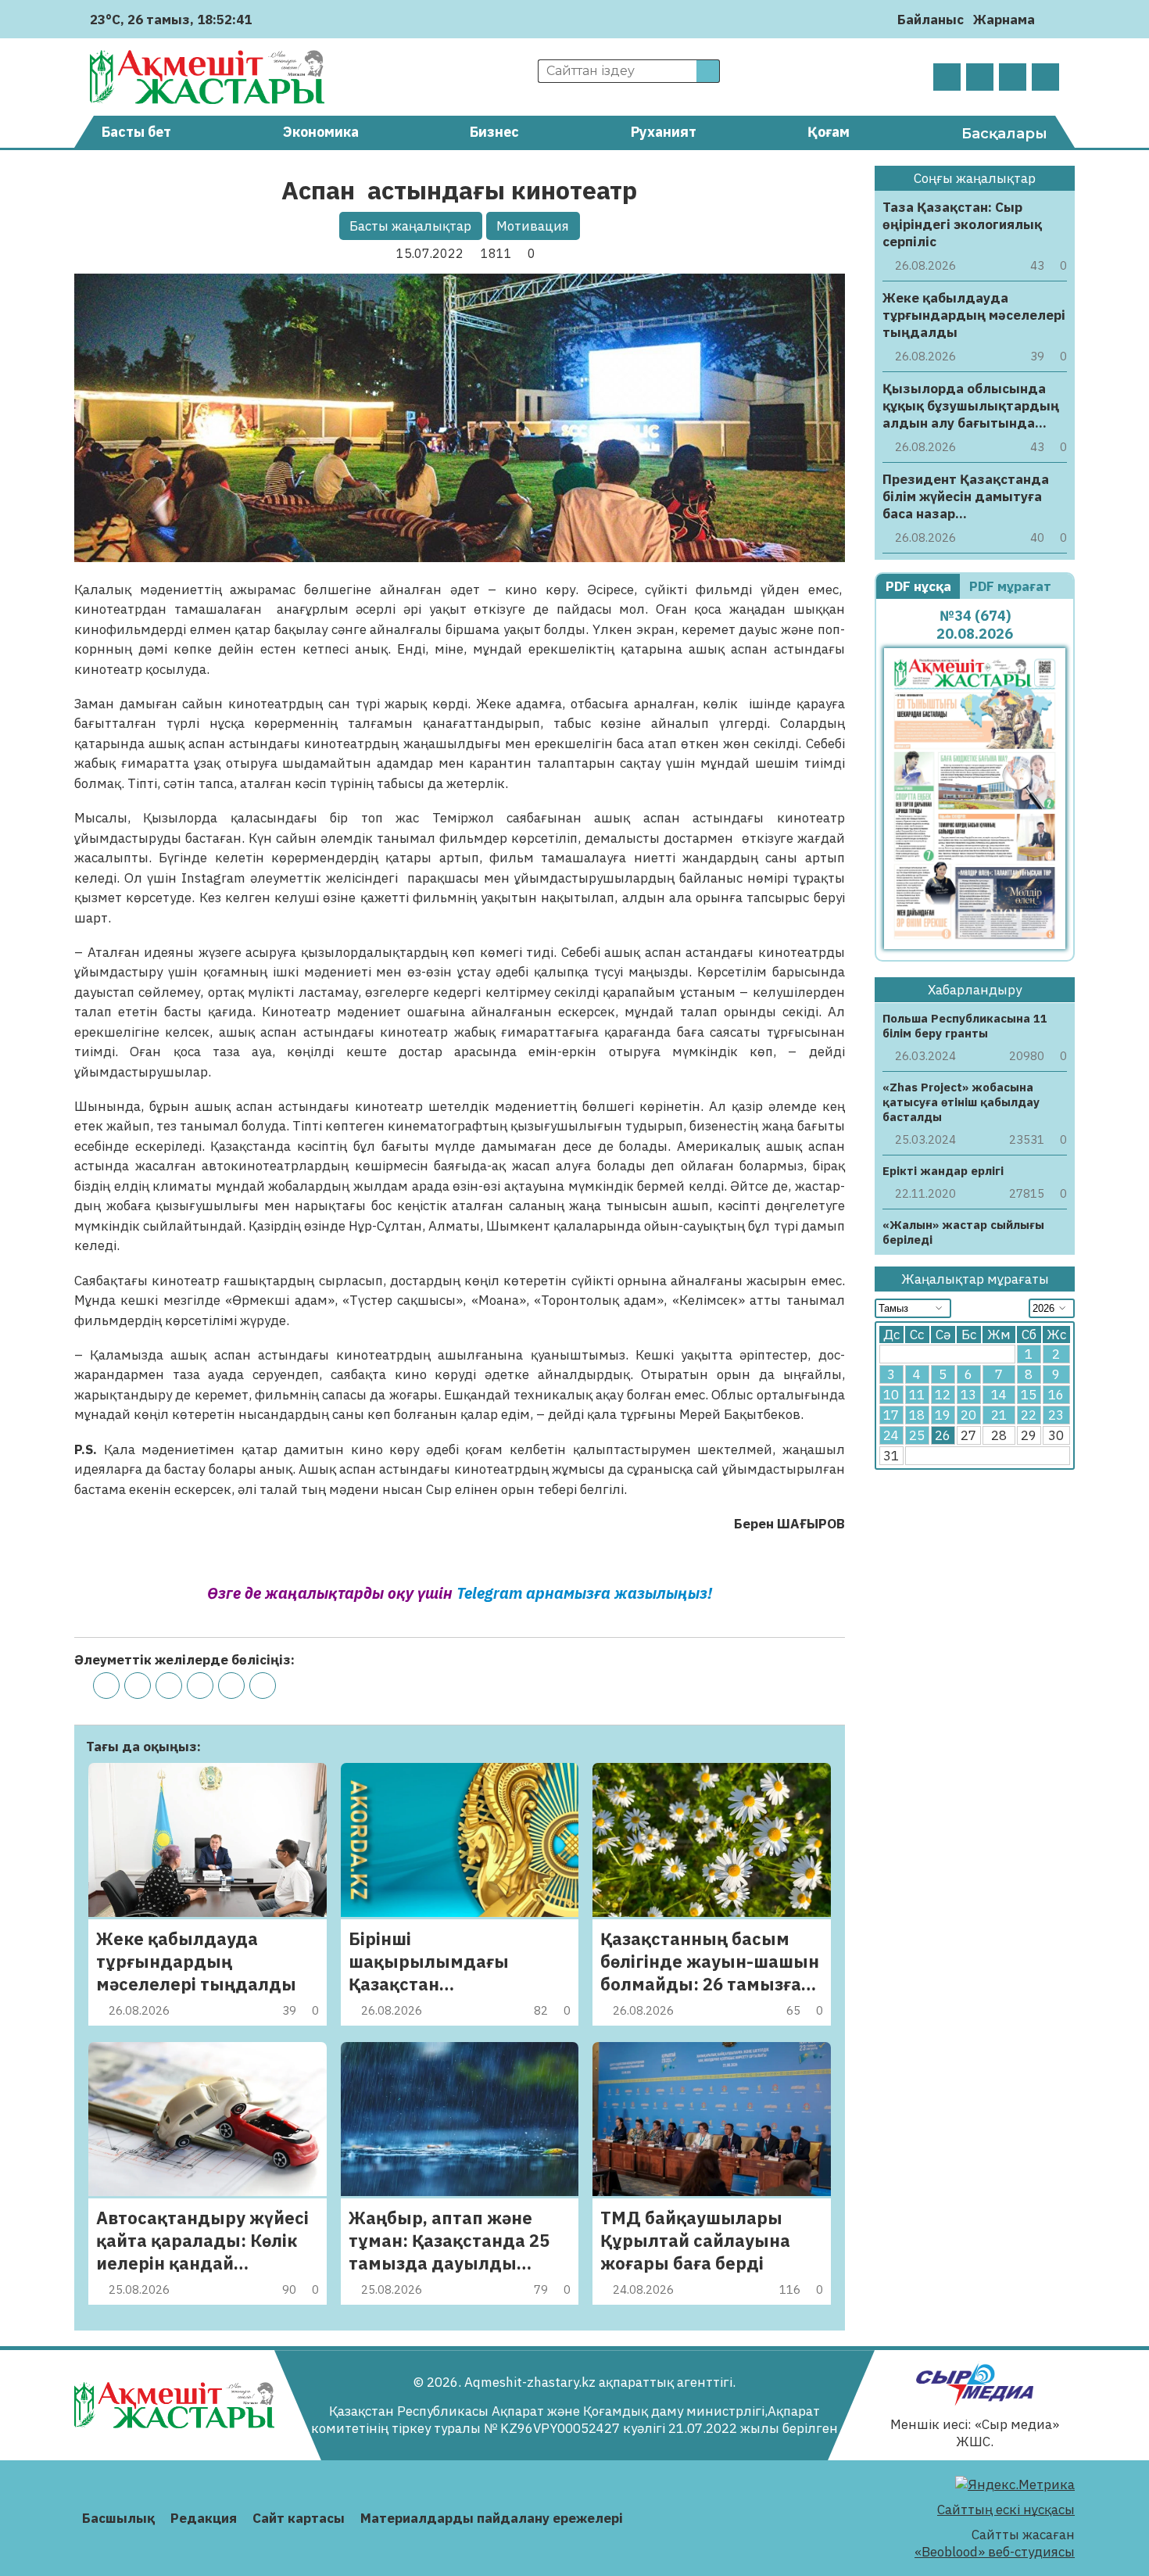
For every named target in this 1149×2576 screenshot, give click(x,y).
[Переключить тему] (1052, 19)
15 (1029, 1395)
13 (968, 1395)
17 (891, 1416)
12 (943, 1395)
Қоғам (829, 132)
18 (917, 1416)
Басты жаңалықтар (410, 226)
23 (1056, 1416)
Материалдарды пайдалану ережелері (492, 2518)
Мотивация (533, 226)
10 (891, 1395)
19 (943, 1416)
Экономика (321, 132)
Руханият (664, 132)
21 (999, 1416)
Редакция (204, 2518)
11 (917, 1395)
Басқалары (1004, 134)
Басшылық (118, 2518)
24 (891, 1436)
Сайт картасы (299, 2518)
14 (999, 1395)
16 (1056, 1395)
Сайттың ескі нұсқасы (1006, 2510)
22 (1029, 1416)
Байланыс (931, 20)
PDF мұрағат (1012, 586)
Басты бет (136, 132)
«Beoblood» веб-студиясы (995, 2552)
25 (917, 1436)
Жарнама (1004, 20)
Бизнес (494, 132)
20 (968, 1416)
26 (943, 1436)
